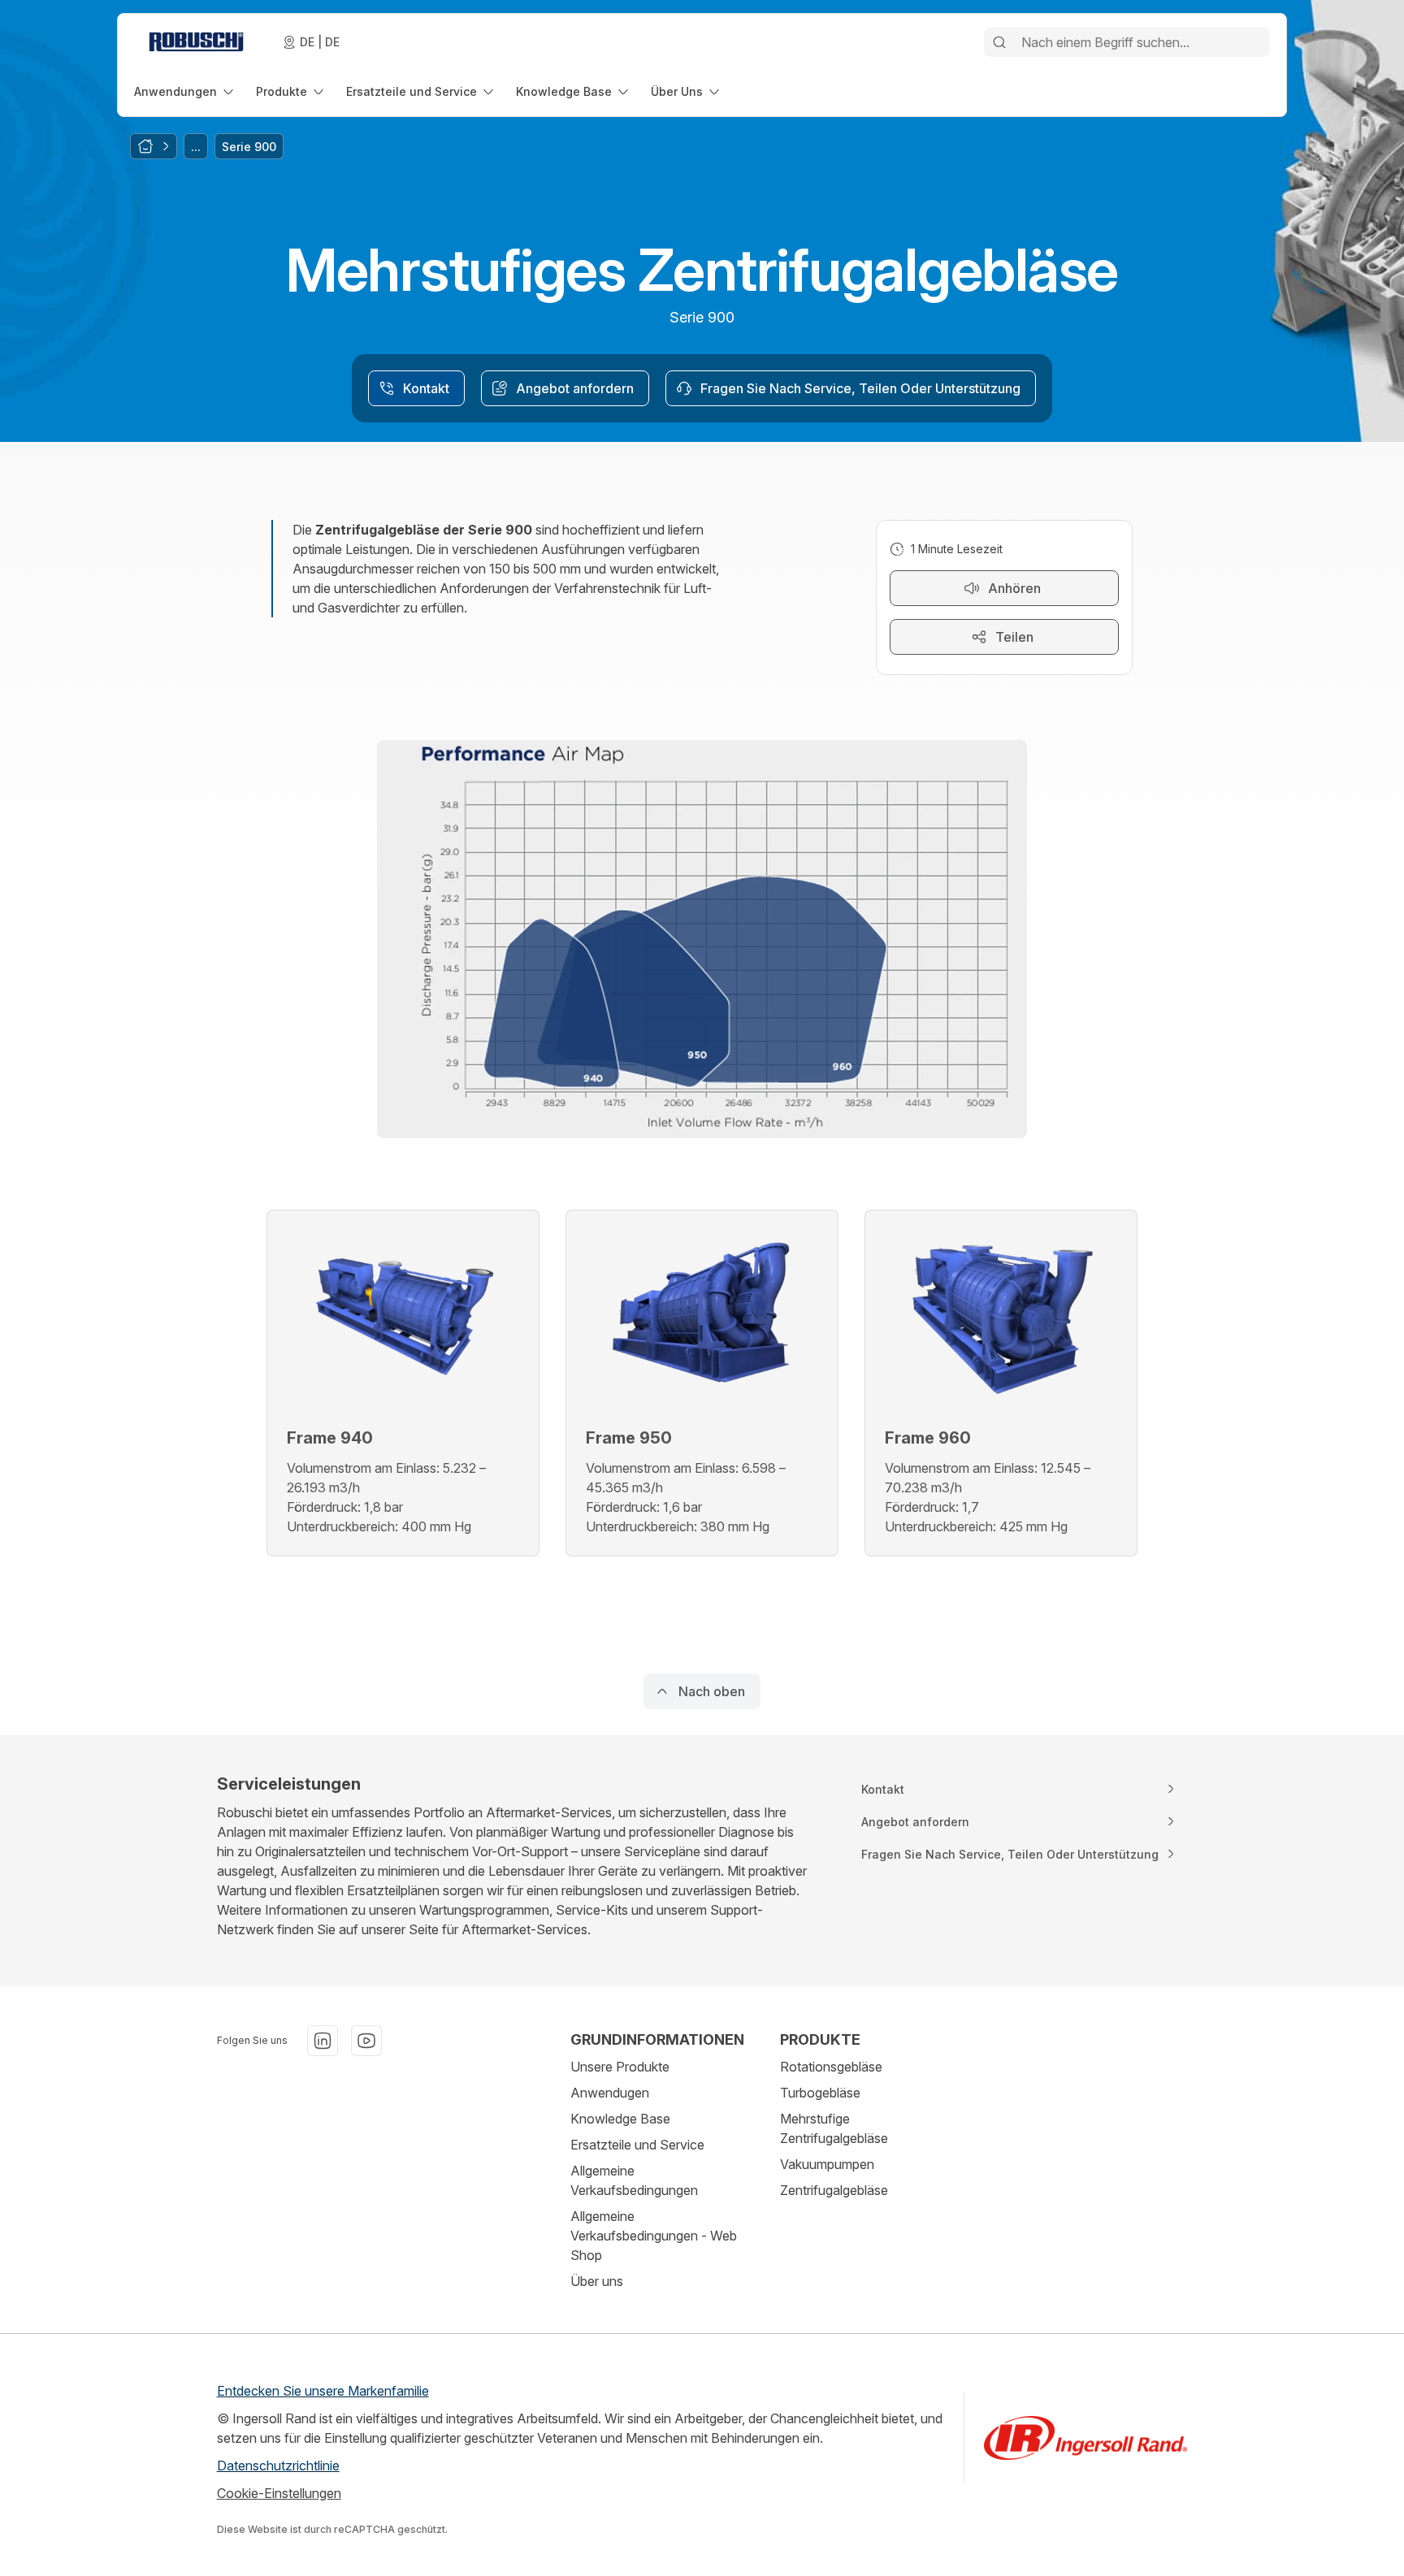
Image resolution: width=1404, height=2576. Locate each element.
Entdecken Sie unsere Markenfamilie (323, 2391)
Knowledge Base (620, 2119)
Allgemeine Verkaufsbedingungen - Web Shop (654, 2236)
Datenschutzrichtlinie (278, 2466)
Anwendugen (610, 2093)
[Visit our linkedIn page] (323, 2041)
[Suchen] (999, 42)
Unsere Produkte (620, 2067)
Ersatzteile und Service (637, 2145)
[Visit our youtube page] (366, 2041)
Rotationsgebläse (831, 2067)
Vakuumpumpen (827, 2164)
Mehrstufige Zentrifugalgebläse (834, 2128)
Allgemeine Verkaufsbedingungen (634, 2180)
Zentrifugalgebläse (834, 2190)
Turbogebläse (820, 2093)
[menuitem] (185, 91)
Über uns (597, 2281)
